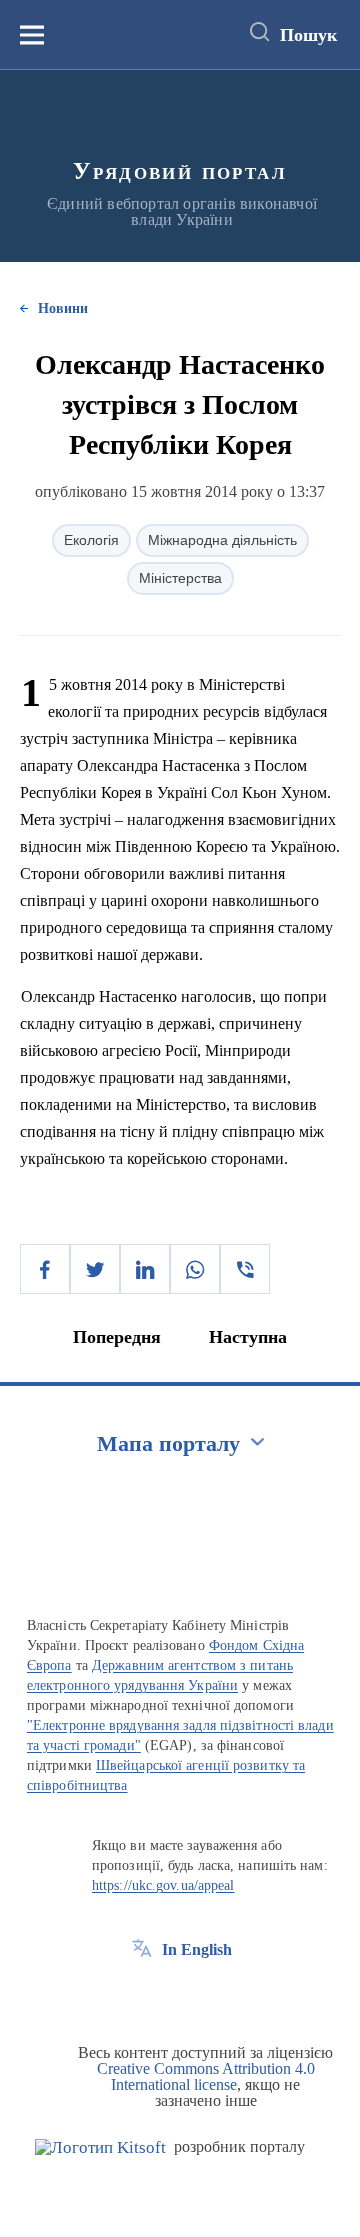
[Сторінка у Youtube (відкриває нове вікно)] (216, 1995)
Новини (63, 308)
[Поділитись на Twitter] (95, 1269)
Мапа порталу (168, 1443)
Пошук (308, 35)
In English (197, 1949)
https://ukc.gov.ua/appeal (163, 1885)
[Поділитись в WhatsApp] (195, 1269)
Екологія (91, 540)
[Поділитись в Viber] (245, 1269)
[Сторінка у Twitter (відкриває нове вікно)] (179, 1995)
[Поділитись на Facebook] (45, 1269)
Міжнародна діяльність (222, 540)
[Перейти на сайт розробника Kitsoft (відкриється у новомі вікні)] (100, 2147)
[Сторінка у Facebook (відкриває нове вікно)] (142, 1995)
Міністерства (180, 578)
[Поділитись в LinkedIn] (145, 1269)
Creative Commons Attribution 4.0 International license (206, 2076)
